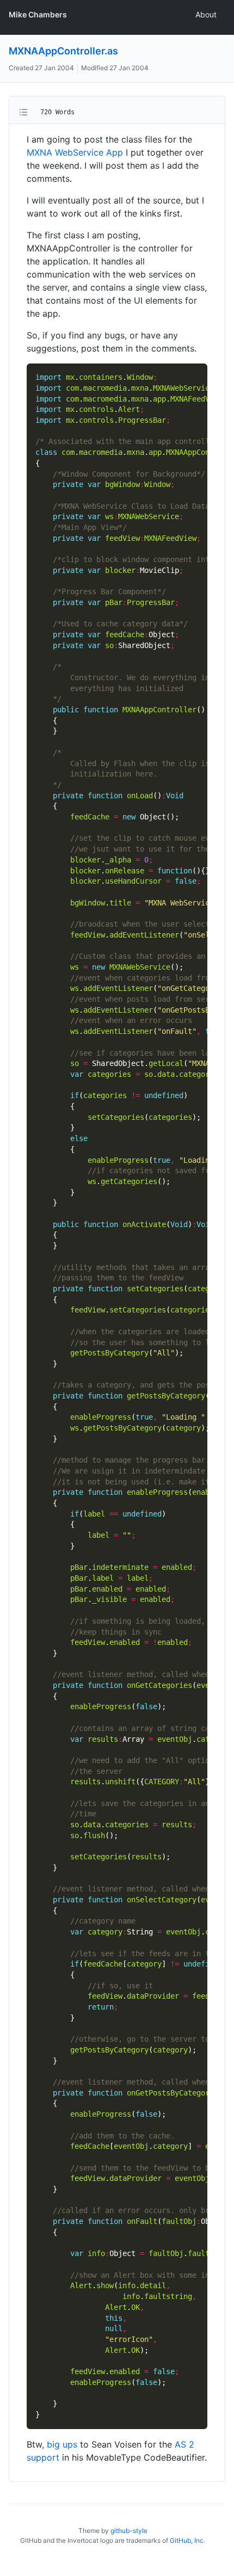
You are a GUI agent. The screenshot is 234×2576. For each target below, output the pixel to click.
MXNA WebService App (75, 152)
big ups (62, 2444)
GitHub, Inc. (187, 2540)
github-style (129, 2531)
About (206, 14)
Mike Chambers (38, 14)
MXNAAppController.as (63, 51)
